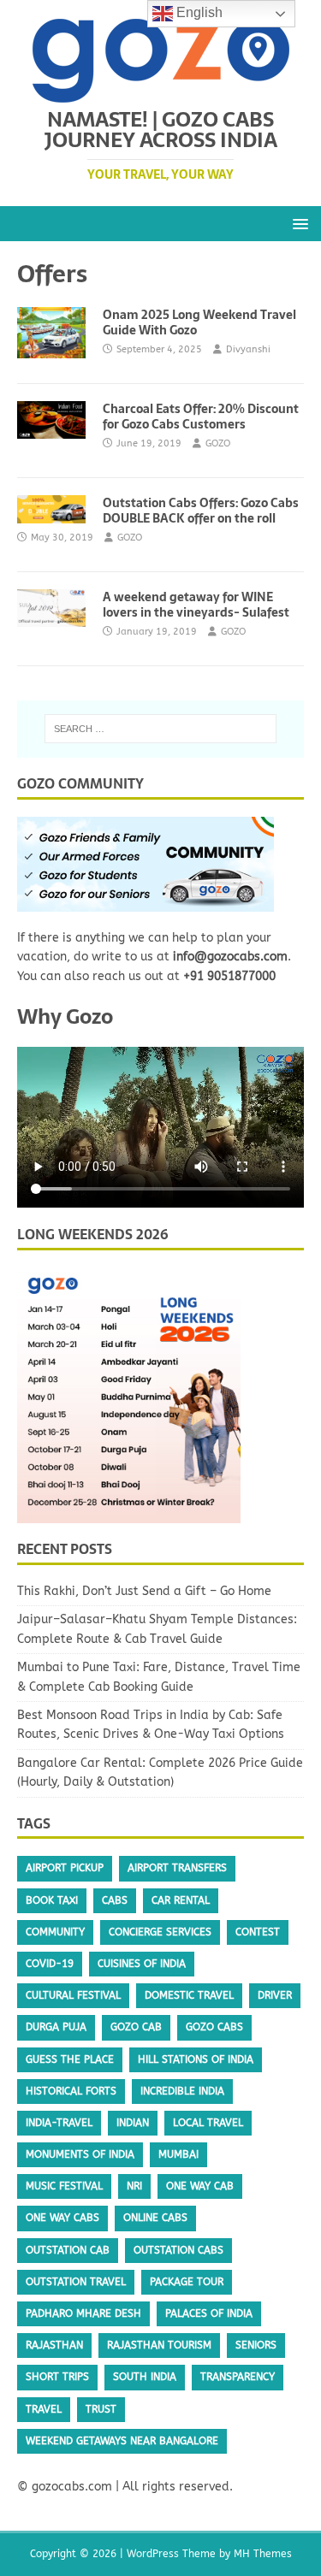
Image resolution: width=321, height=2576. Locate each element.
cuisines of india (142, 1964)
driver (275, 1995)
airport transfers (177, 1868)
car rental (181, 1900)
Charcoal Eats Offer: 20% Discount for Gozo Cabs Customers (201, 417)
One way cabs (62, 2218)
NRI (134, 2186)
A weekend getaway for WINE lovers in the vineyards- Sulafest (196, 605)
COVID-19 (50, 1964)
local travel (208, 2123)
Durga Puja (56, 2027)
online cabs (155, 2218)
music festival (64, 2186)
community (55, 1932)
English (198, 12)
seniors (256, 2345)
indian (133, 2123)
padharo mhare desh (83, 2313)
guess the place (70, 2059)
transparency (238, 2377)
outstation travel (76, 2282)
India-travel (59, 2123)
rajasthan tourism (159, 2345)
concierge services (160, 1932)
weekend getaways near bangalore (122, 2441)
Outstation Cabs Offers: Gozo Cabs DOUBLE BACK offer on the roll (201, 511)
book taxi (52, 1900)
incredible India (182, 2091)
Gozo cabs (214, 2027)
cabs (115, 1900)
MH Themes (263, 2554)
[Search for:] (161, 729)
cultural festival (73, 1995)
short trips (57, 2377)
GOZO (218, 443)
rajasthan (54, 2345)
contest (258, 1932)
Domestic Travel (189, 1995)
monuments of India (80, 2154)
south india (145, 2377)
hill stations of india (196, 2059)
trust (101, 2409)
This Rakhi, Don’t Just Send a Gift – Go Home (144, 1591)
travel (44, 2409)
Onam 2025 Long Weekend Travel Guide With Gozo (199, 322)
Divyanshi (248, 349)
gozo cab (136, 2027)
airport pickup (65, 1868)
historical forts (71, 2091)
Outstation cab (68, 2250)
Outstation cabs (178, 2250)
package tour (187, 2282)
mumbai (178, 2154)
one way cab (200, 2186)
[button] (297, 223)
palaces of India (209, 2313)
